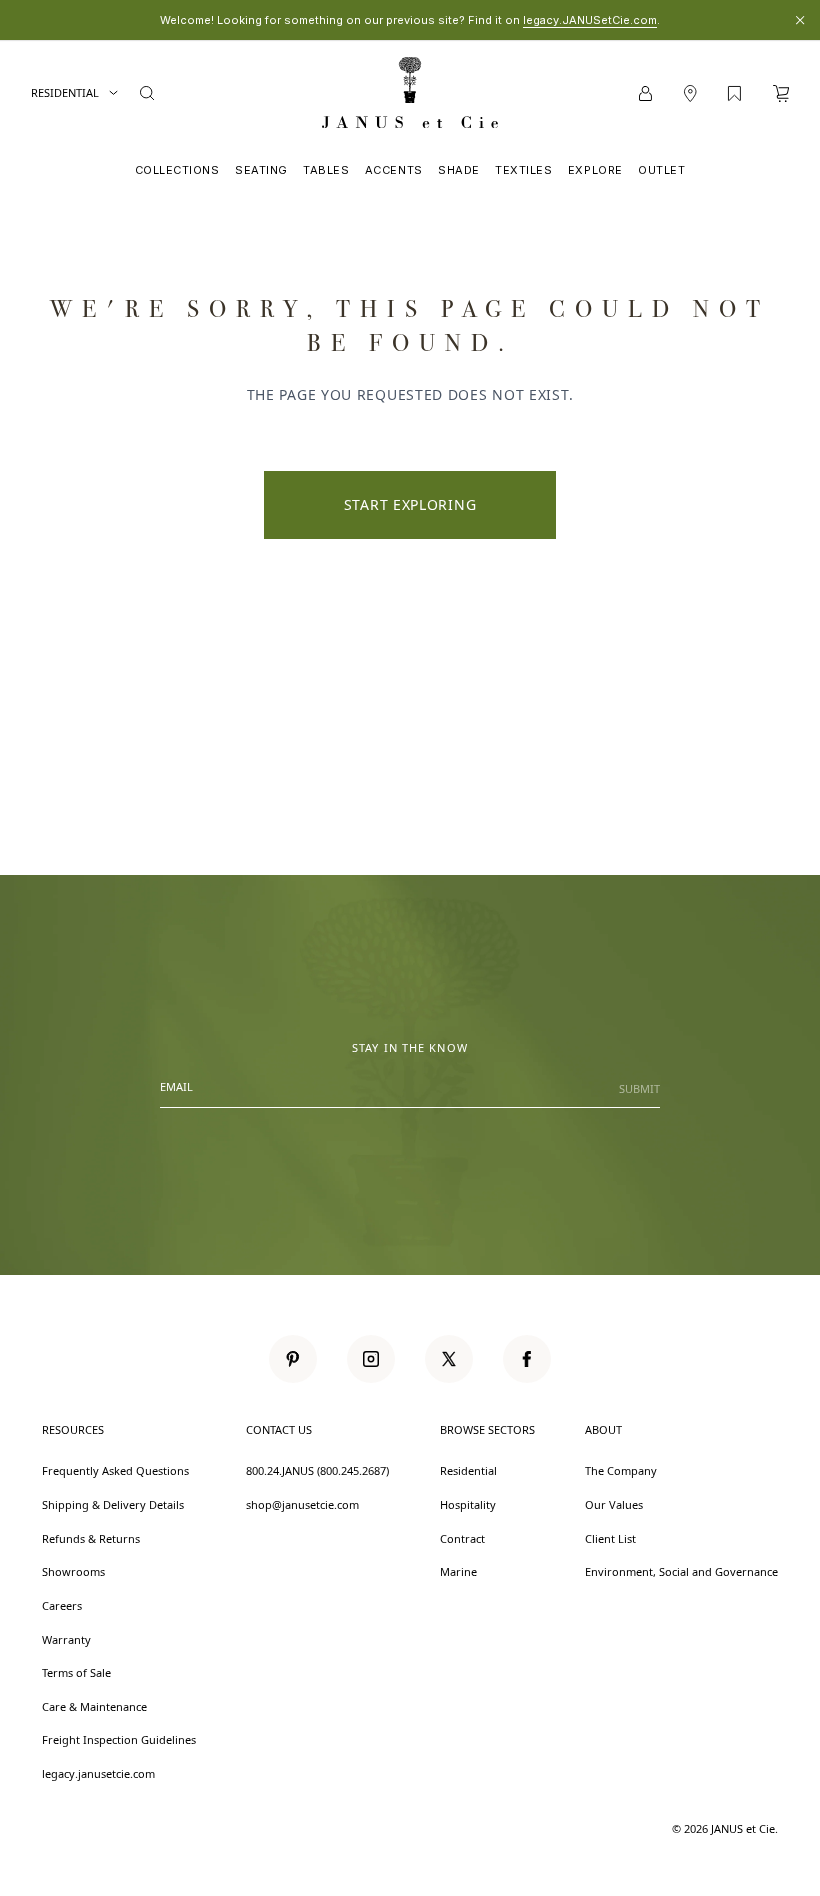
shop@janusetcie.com (302, 1504)
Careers (62, 1605)
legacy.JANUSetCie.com (590, 20)
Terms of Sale (76, 1672)
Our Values (614, 1504)
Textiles (523, 170)
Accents (394, 170)
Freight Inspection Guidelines (119, 1739)
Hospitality (468, 1504)
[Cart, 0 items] (781, 93)
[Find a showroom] (690, 93)
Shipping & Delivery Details (113, 1504)
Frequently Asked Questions (115, 1470)
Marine (458, 1571)
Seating (261, 170)
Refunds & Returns (91, 1538)
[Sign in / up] (645, 93)
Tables (326, 170)
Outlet (661, 170)
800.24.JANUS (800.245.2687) (317, 1470)
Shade (459, 170)
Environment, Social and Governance (681, 1571)
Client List (610, 1538)
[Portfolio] (734, 93)
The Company (621, 1470)
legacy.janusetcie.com (98, 1773)
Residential (65, 92)
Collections (177, 170)
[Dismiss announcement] (800, 20)
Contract (462, 1538)
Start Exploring (410, 504)
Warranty (66, 1639)
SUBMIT (639, 1088)
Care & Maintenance (94, 1706)
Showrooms (73, 1571)
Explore (595, 170)
